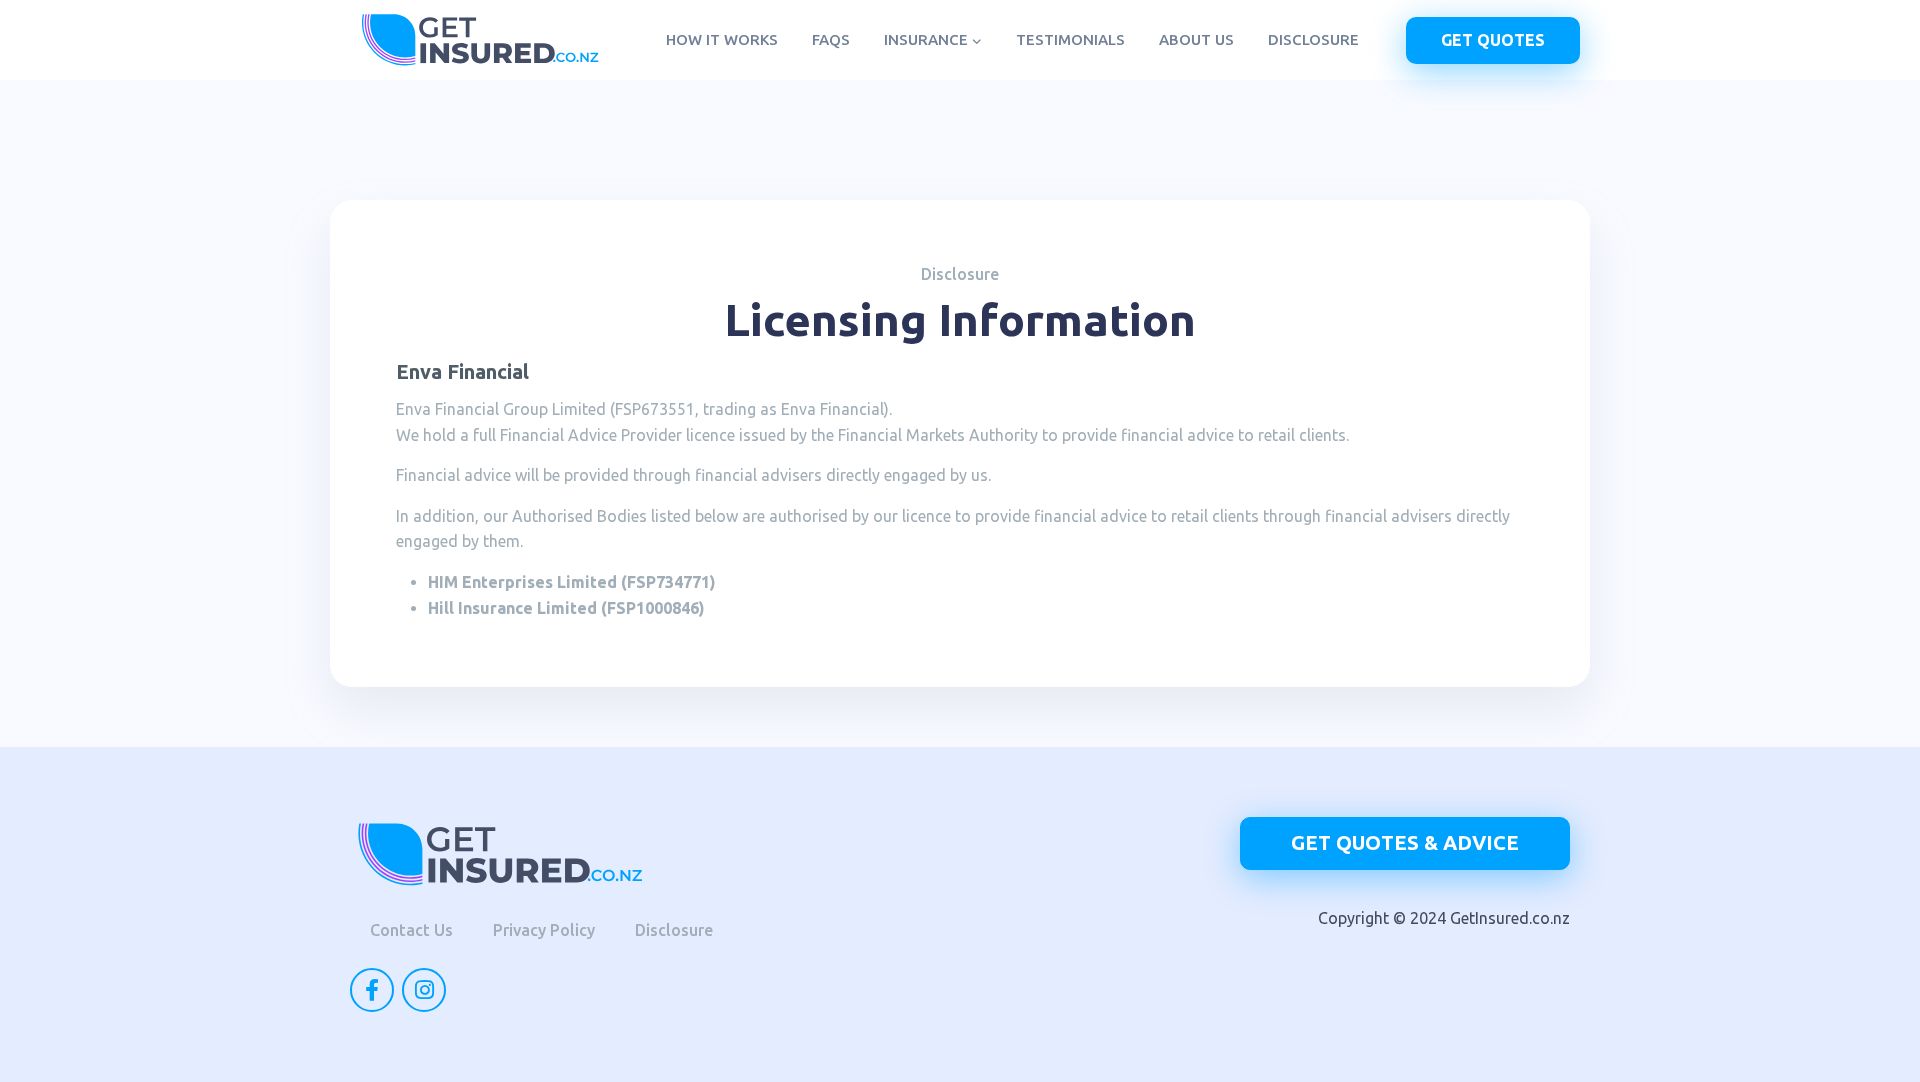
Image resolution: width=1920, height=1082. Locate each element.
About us (1196, 39)
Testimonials (1070, 39)
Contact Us (411, 930)
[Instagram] (424, 990)
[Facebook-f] (372, 990)
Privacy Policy (544, 930)
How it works (722, 39)
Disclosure (1313, 39)
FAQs (831, 39)
